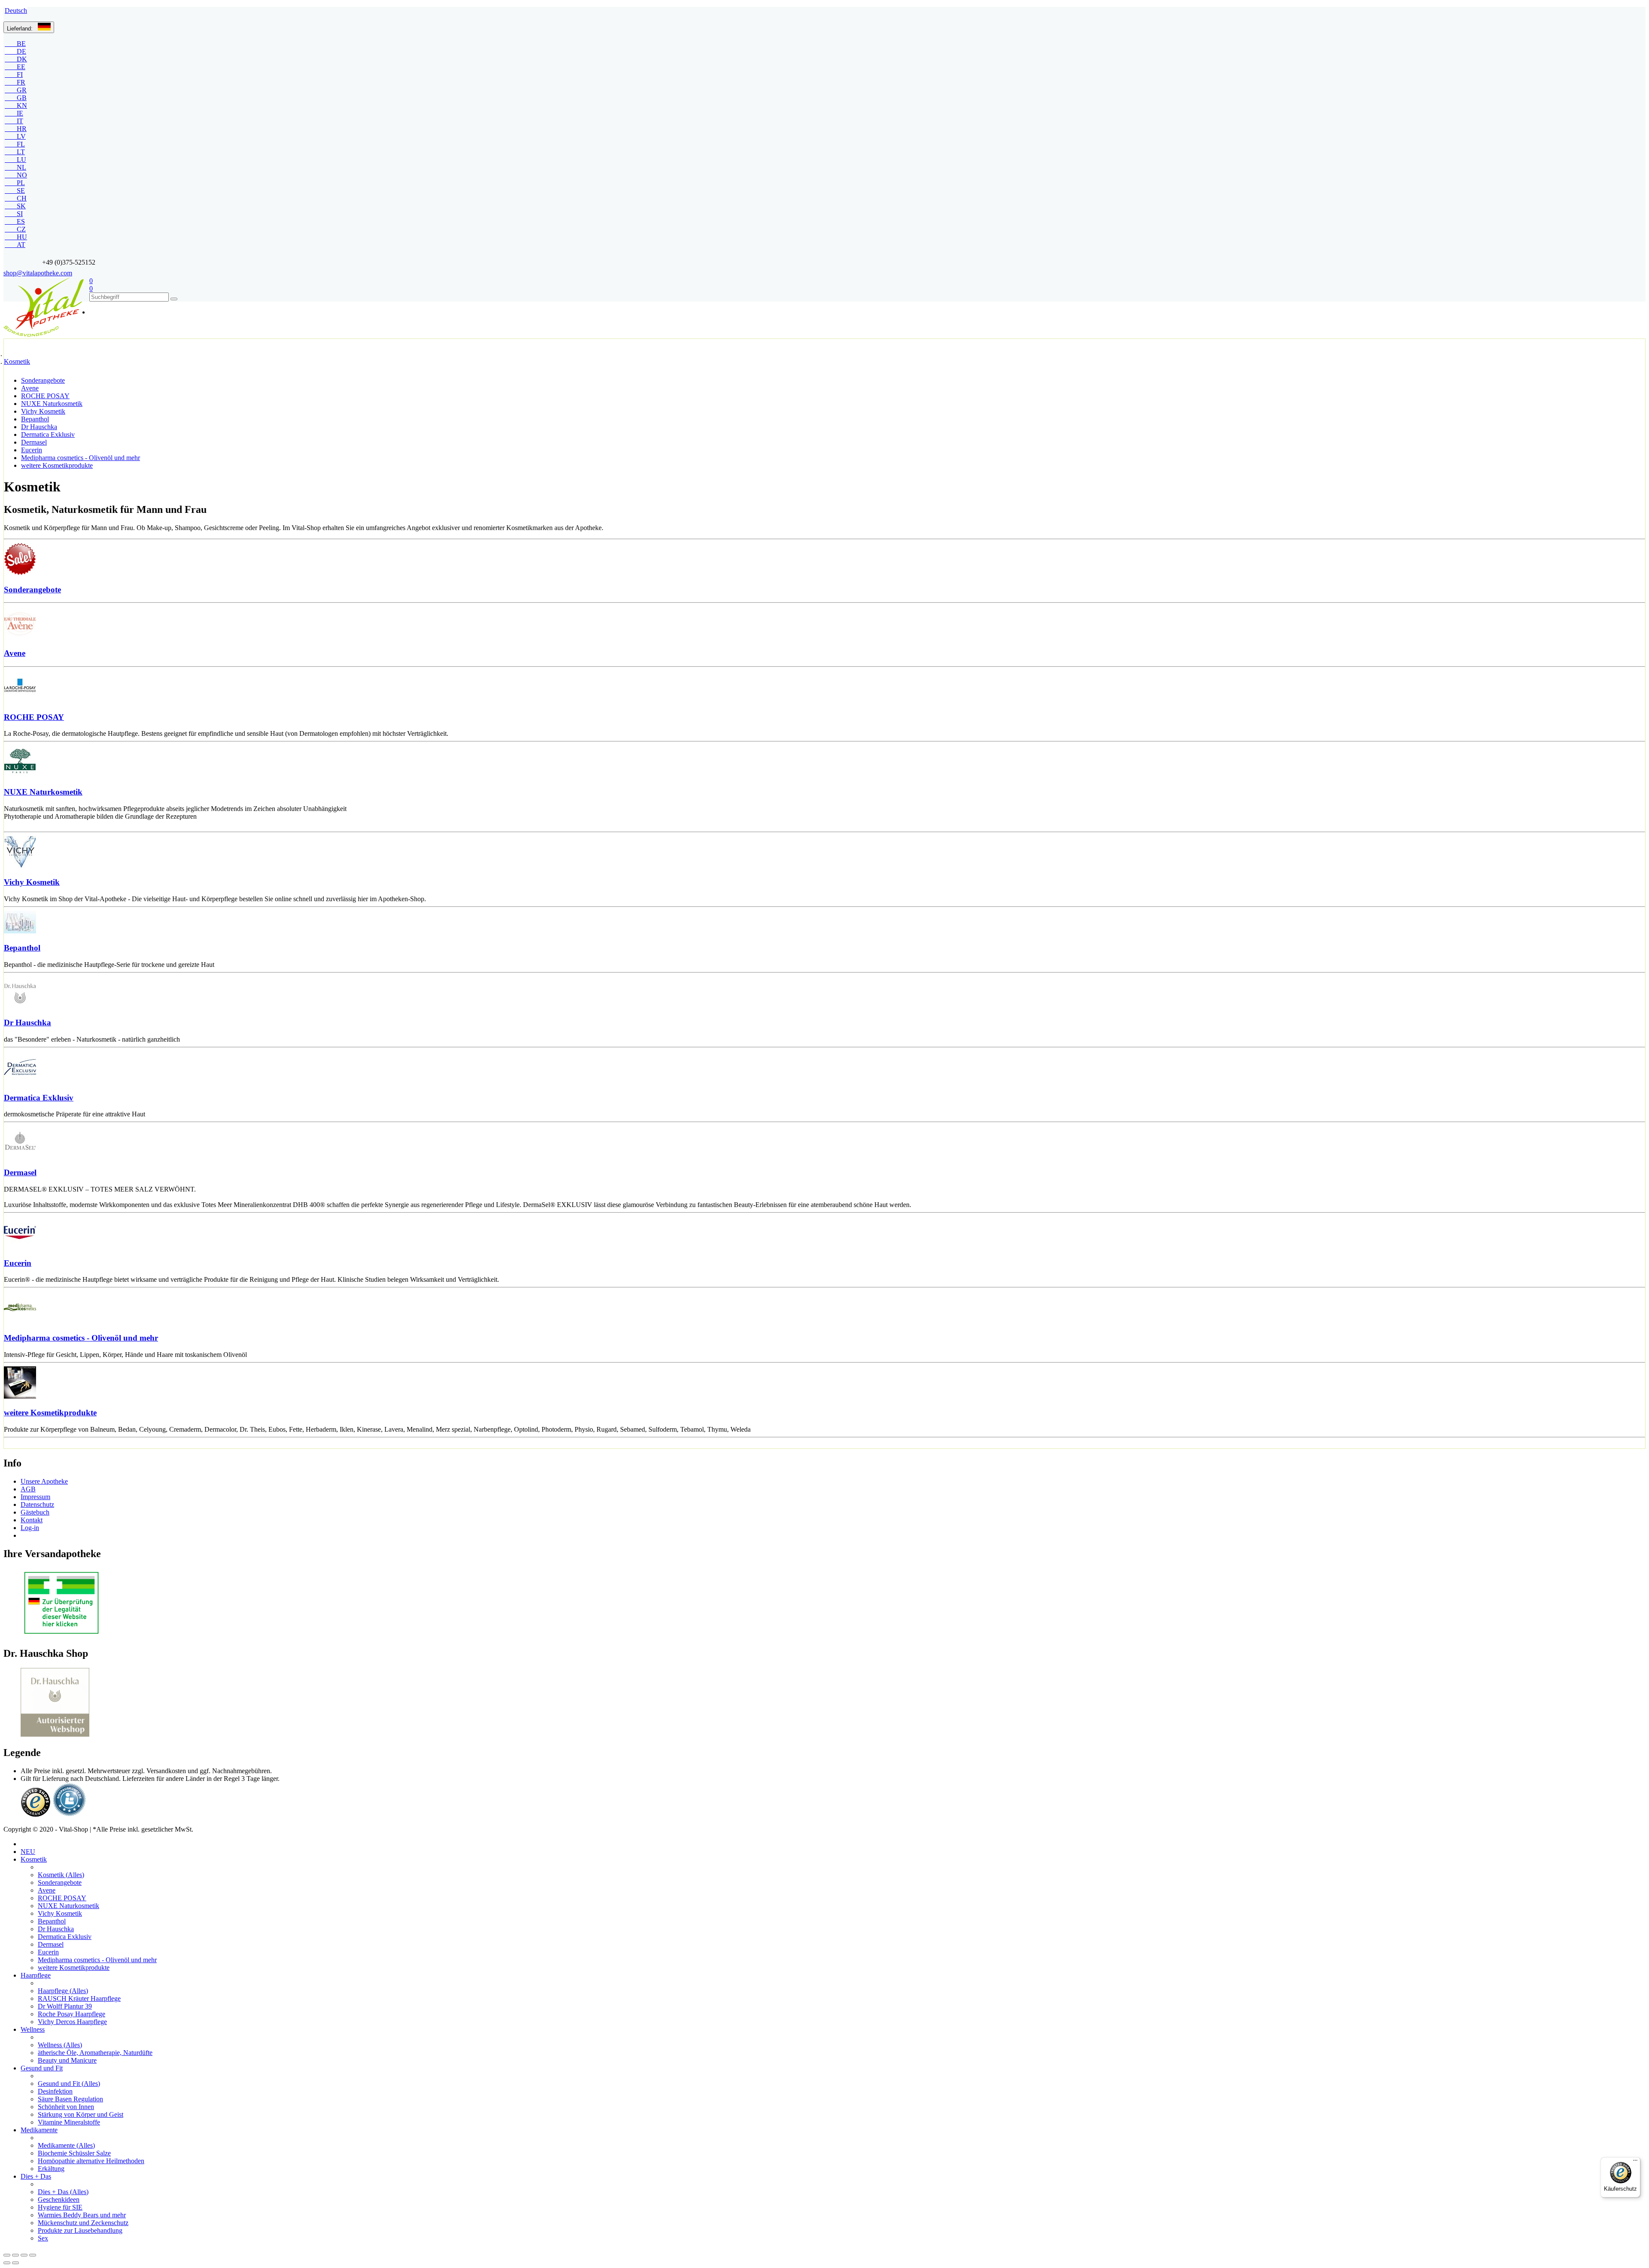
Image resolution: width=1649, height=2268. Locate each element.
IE (14, 113)
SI (14, 214)
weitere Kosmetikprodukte (57, 465)
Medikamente (39, 2130)
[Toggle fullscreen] (24, 2255)
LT (15, 152)
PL (15, 183)
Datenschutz (37, 1504)
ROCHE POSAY (45, 396)
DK (16, 59)
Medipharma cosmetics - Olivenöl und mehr (81, 458)
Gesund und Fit (42, 2068)
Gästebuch (35, 1512)
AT (15, 245)
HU (16, 237)
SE (15, 191)
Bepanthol (35, 419)
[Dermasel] (824, 1143)
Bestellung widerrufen (51, 1535)
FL (15, 144)
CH (16, 198)
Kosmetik (17, 361)
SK (15, 206)
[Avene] (824, 623)
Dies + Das (36, 2176)
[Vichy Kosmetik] (824, 853)
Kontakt (32, 1520)
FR (15, 82)
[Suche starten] (174, 299)
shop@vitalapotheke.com (38, 273)
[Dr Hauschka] (824, 993)
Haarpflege (36, 1975)
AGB (28, 1489)
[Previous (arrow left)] (7, 2263)
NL (15, 167)
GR (16, 90)
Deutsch (16, 11)
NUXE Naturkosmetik (52, 404)
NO (16, 175)
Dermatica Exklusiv (48, 434)
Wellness (33, 2029)
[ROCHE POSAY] (824, 687)
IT (14, 121)
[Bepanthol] (824, 923)
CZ (15, 229)
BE (15, 44)
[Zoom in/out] (33, 2255)
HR (16, 129)
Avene (30, 388)
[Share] (15, 2255)
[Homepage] (46, 308)
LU (15, 160)
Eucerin (32, 450)
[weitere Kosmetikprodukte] (824, 1383)
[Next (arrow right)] (15, 2263)
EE (15, 67)
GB (16, 98)
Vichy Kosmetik (43, 411)
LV (15, 136)
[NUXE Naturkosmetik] (824, 762)
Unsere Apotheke (44, 1481)
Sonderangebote (43, 380)
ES (15, 221)
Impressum (35, 1497)
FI (14, 75)
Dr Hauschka (39, 427)
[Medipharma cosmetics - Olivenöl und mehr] (824, 1308)
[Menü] (1635, 2162)
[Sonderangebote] (824, 560)
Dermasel (34, 442)
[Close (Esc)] (7, 2255)
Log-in (30, 1528)
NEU (28, 1852)
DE (15, 51)
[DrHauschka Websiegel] (55, 1734)
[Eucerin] (824, 1233)
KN (16, 105)
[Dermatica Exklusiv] (824, 1068)
